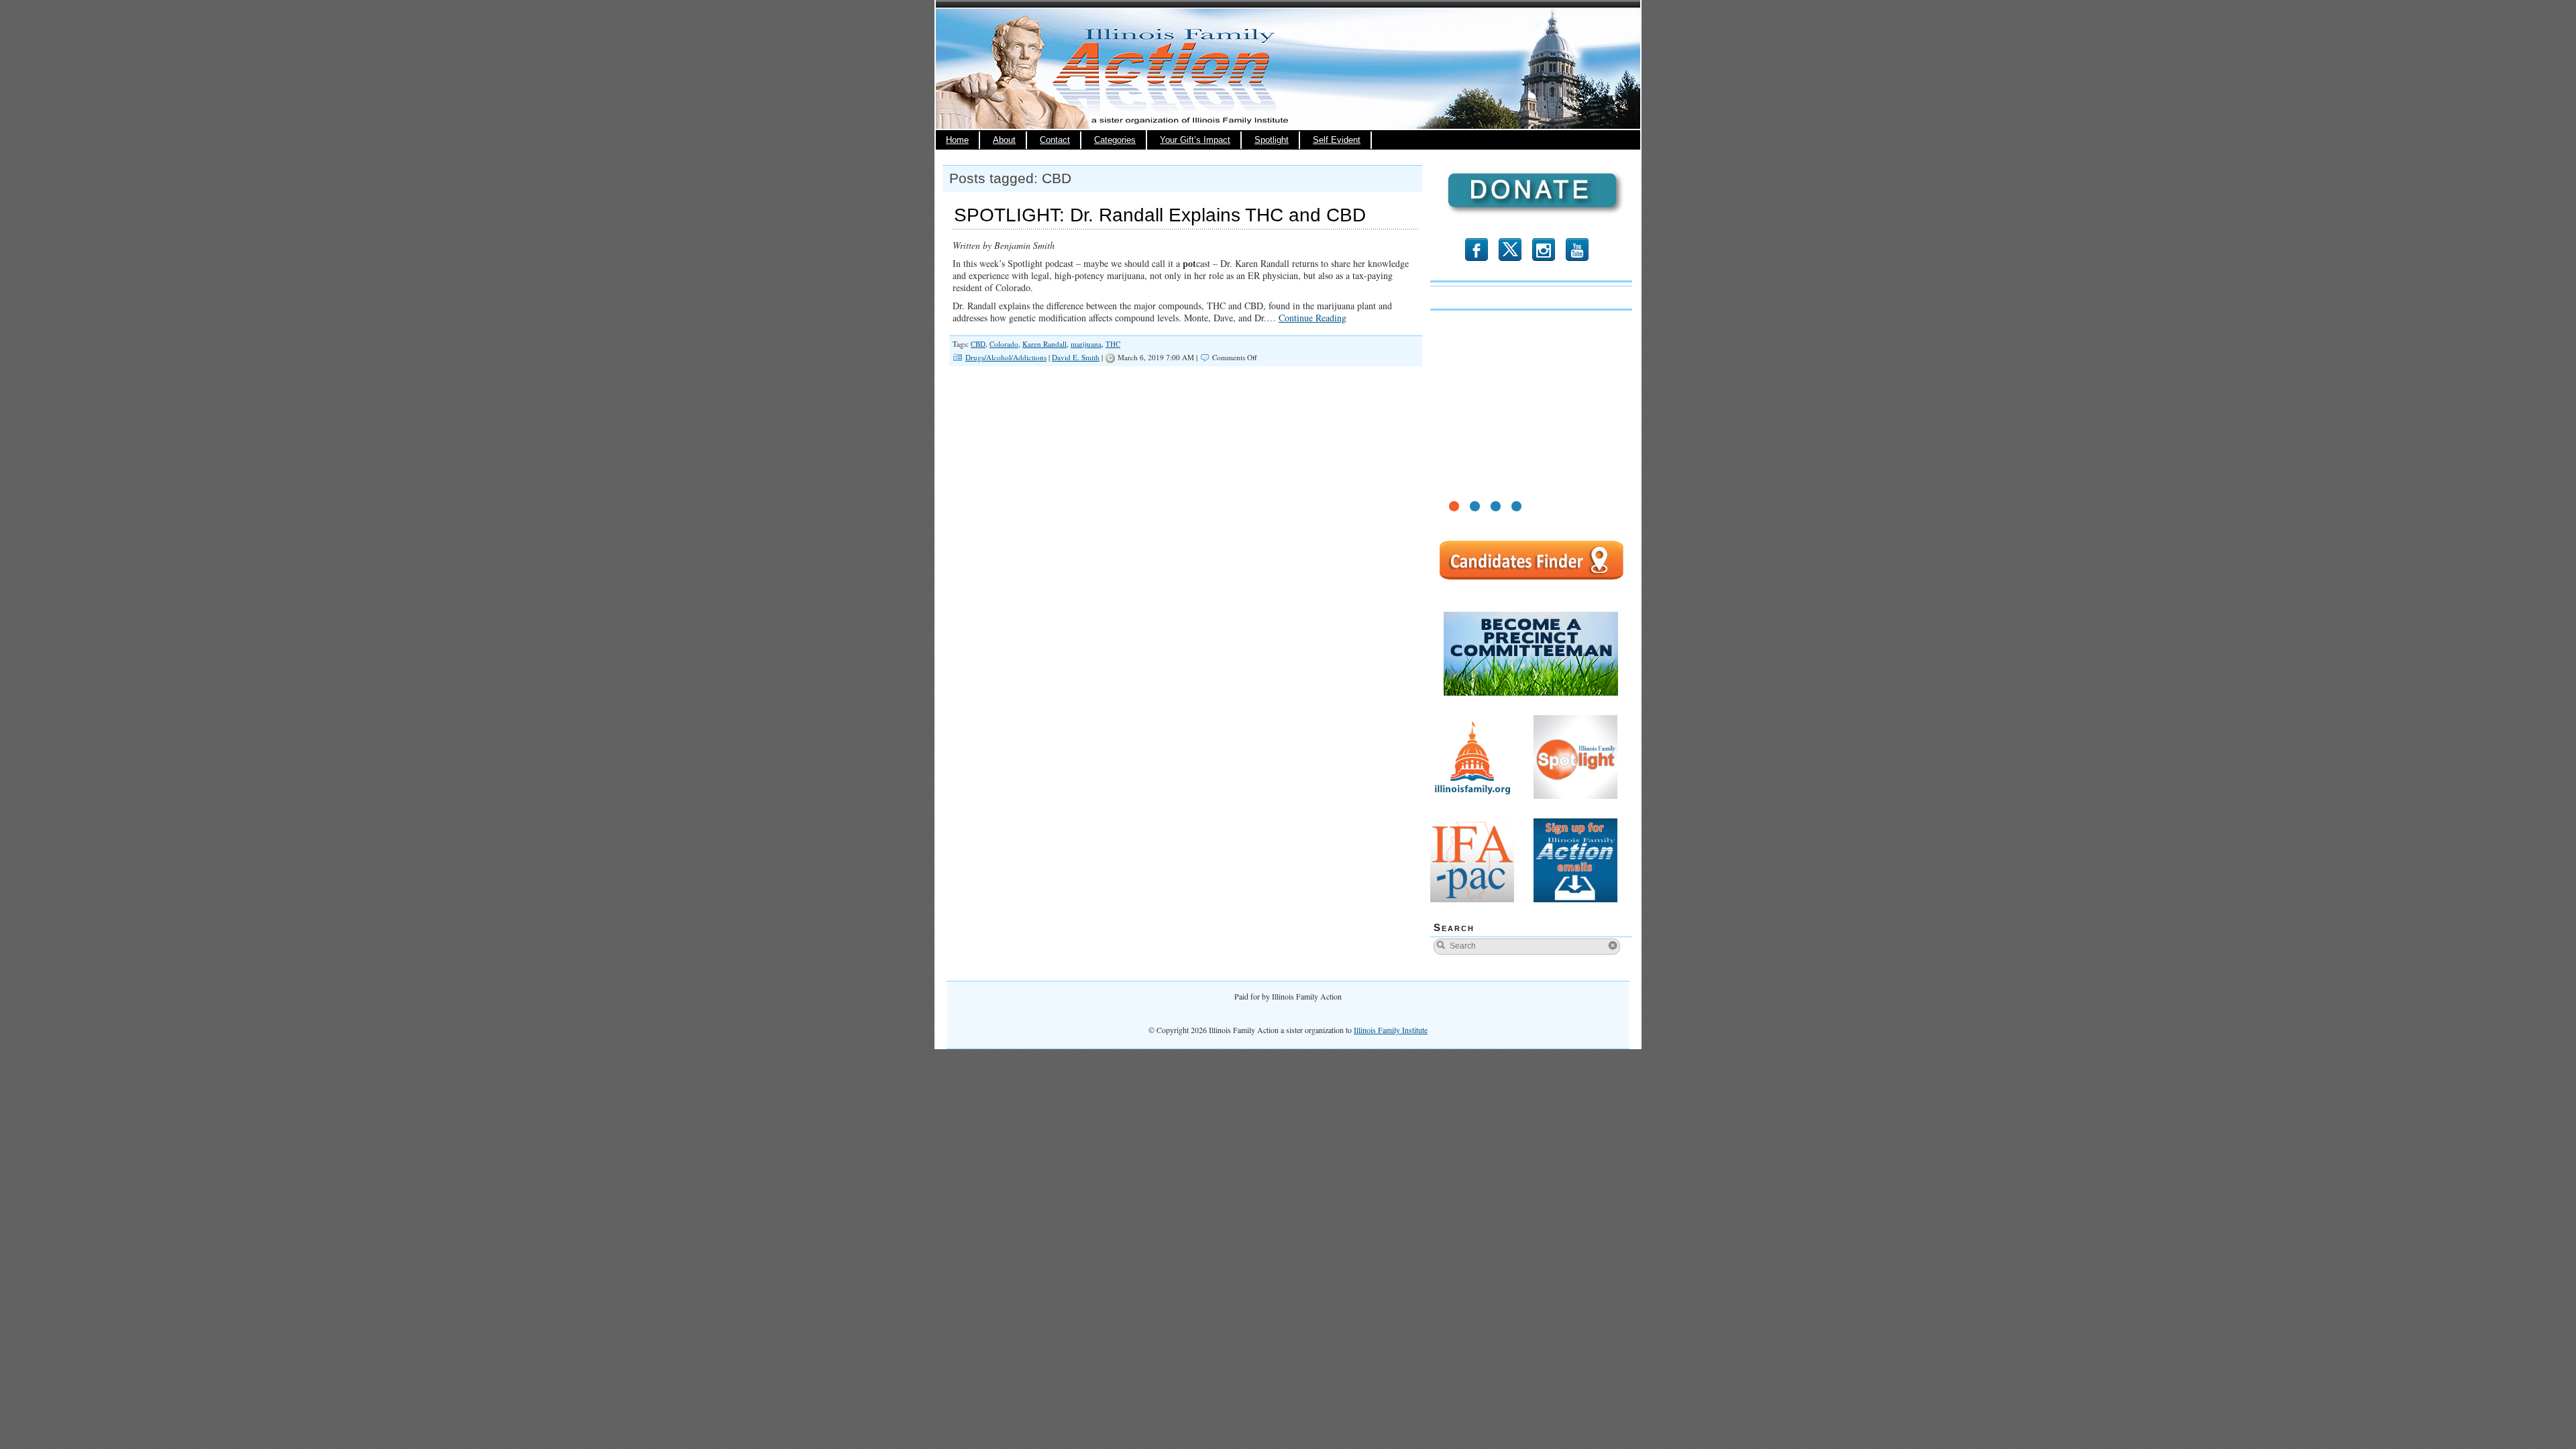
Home (957, 140)
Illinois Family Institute (1391, 1030)
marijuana (1086, 344)
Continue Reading (1312, 318)
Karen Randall (1044, 344)
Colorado (1004, 344)
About (1004, 140)
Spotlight (1272, 140)
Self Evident (1337, 140)
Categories (1115, 140)
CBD (978, 344)
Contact (1055, 140)
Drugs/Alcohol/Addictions (1006, 357)
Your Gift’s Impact (1195, 140)
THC (1113, 344)
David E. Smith (1076, 357)
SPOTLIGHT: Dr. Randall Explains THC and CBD (1160, 215)
